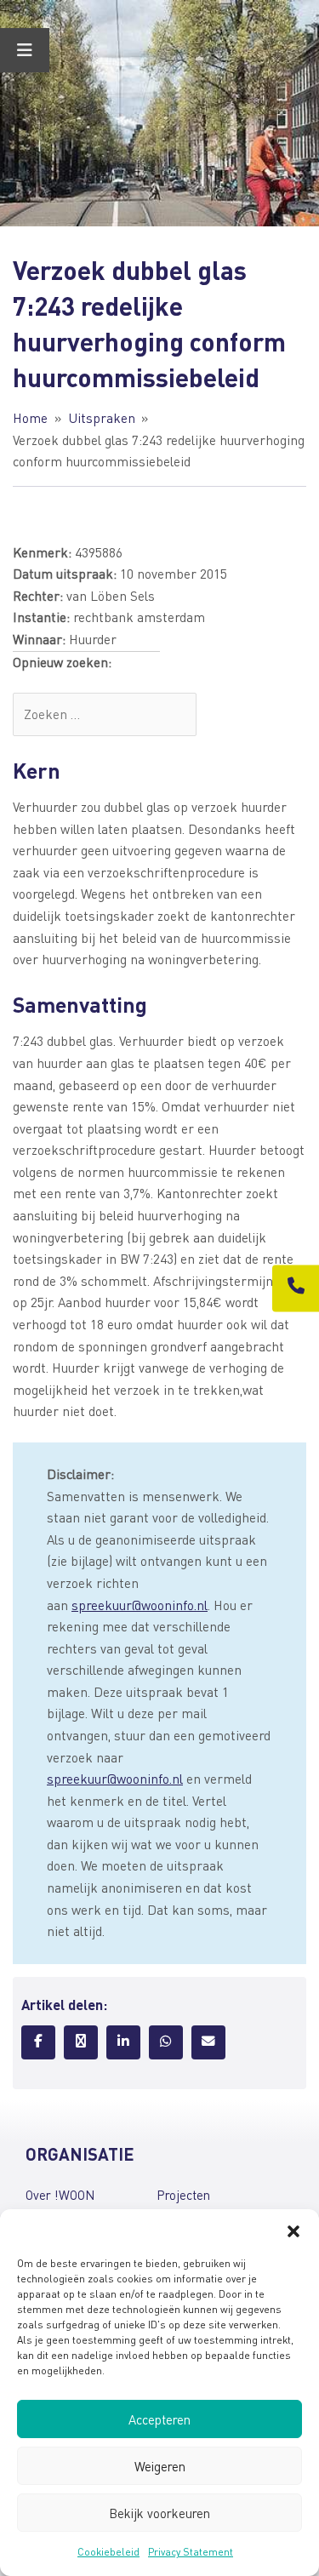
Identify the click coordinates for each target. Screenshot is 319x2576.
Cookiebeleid (108, 2552)
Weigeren (160, 2466)
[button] (293, 2230)
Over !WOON (60, 2195)
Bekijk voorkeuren (159, 2513)
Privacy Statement (191, 2552)
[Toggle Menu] (25, 50)
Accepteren (159, 2419)
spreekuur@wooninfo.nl (140, 1605)
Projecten (183, 2195)
